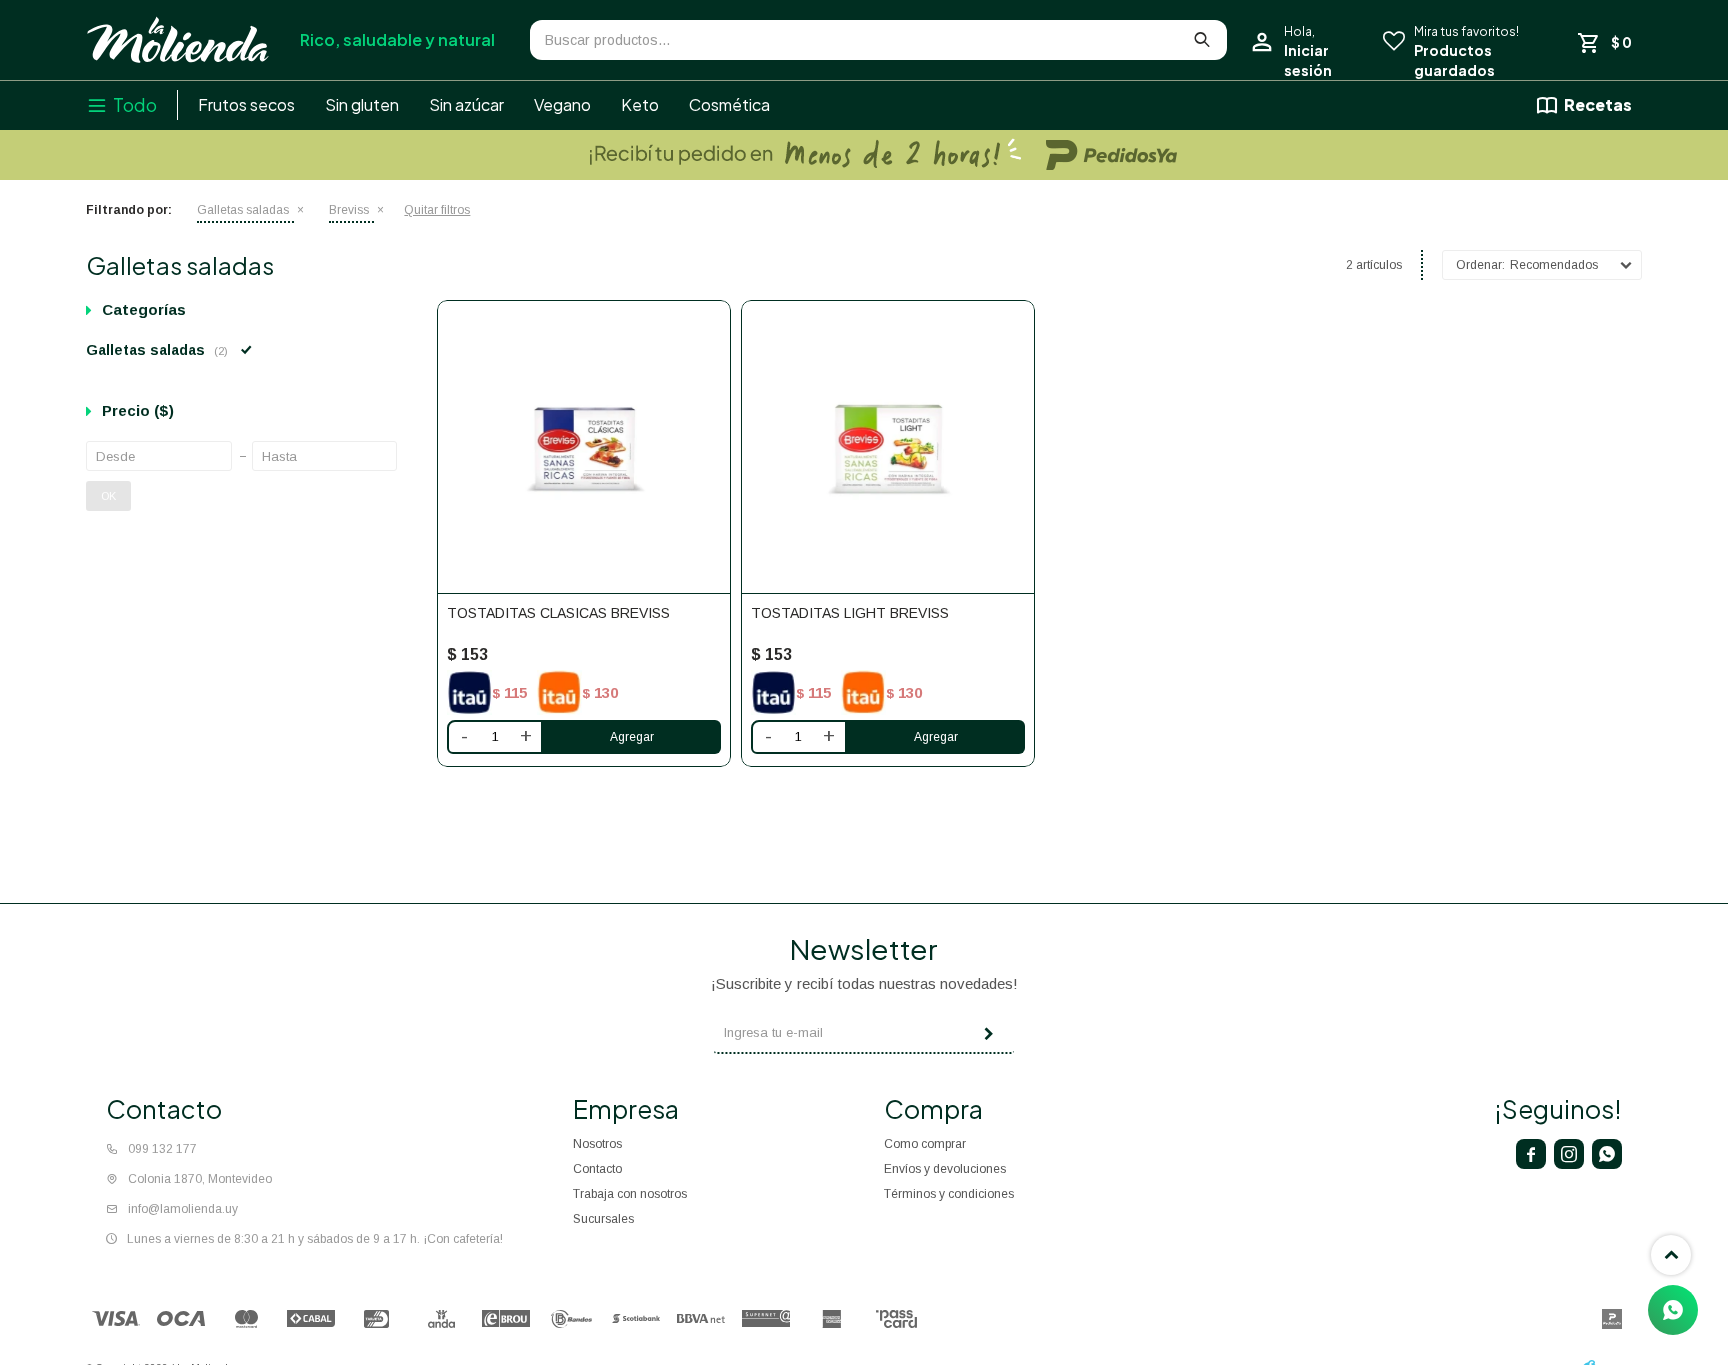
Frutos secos (246, 104)
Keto (640, 104)
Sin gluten (362, 104)
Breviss (349, 210)
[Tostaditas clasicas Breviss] (584, 447)
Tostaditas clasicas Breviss (558, 613)
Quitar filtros (437, 210)
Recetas (1598, 104)
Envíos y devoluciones (945, 1169)
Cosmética (729, 104)
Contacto (597, 1169)
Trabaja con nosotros (630, 1194)
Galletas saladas (243, 210)
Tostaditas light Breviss (850, 613)
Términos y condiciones (949, 1194)
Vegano (562, 104)
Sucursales (603, 1219)
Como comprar (925, 1144)
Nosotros (597, 1144)
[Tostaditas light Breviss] (888, 447)
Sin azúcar (466, 104)
